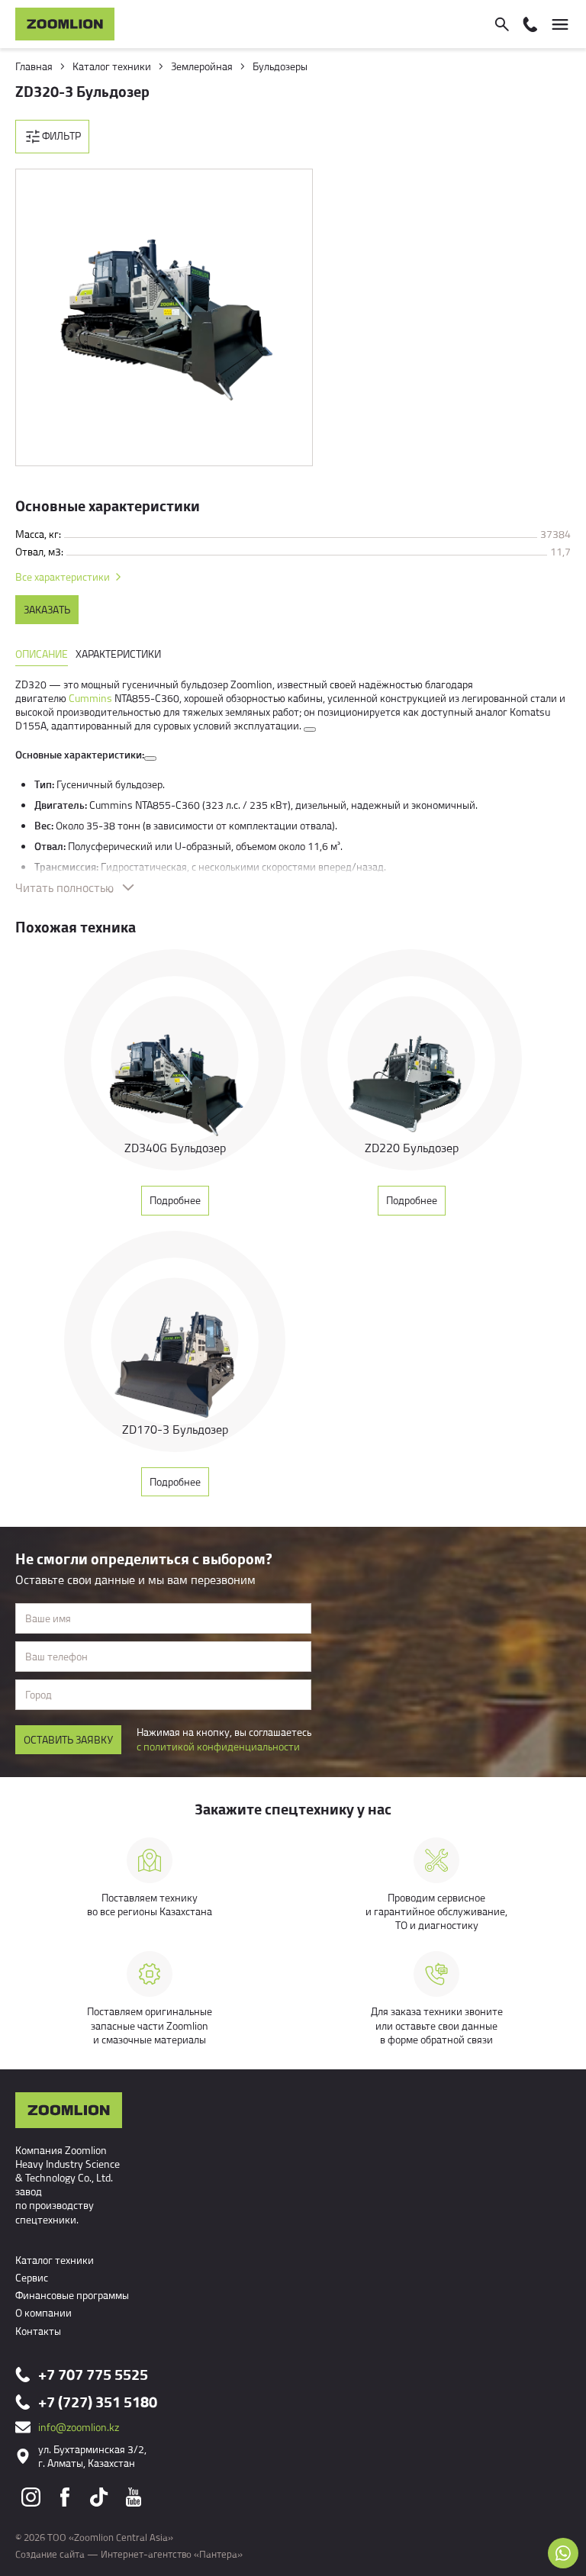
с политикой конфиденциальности (218, 1746)
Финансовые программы (72, 2295)
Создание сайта (50, 2554)
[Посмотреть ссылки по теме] (310, 729)
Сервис (32, 2277)
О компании (43, 2312)
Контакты (38, 2331)
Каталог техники (55, 2260)
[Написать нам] (563, 2553)
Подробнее (175, 1200)
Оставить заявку (68, 1739)
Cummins (90, 698)
